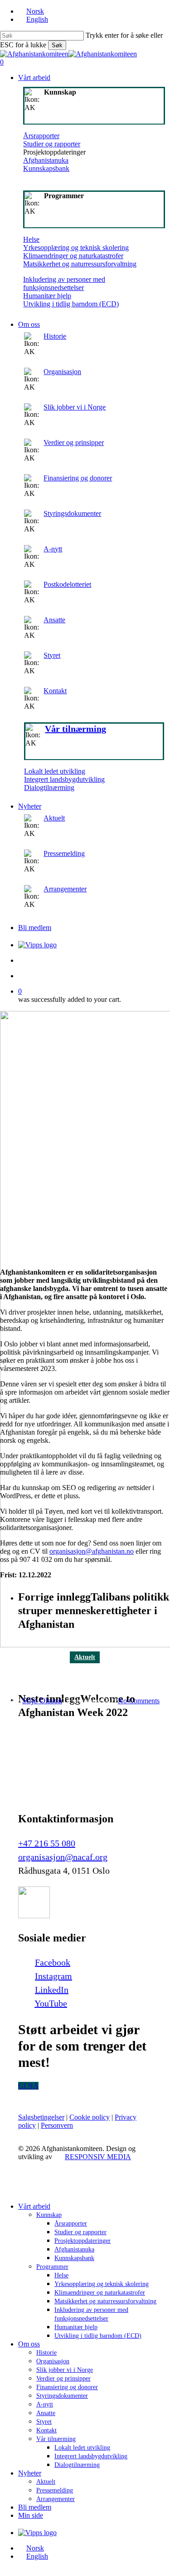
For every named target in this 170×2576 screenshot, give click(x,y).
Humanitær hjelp (47, 296)
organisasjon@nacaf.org (63, 1857)
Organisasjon (62, 372)
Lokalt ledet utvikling (55, 771)
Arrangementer (65, 889)
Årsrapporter (41, 136)
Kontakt (55, 691)
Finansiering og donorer (78, 478)
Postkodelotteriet (67, 584)
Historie (55, 336)
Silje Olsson (42, 1701)
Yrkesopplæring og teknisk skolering (76, 248)
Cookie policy (90, 2117)
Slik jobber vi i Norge (75, 407)
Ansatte (54, 620)
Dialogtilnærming (49, 788)
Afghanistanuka (46, 160)
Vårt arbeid (34, 2206)
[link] (94, 661)
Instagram (53, 1976)
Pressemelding (64, 853)
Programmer (52, 2267)
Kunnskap (49, 2215)
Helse (31, 239)
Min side (31, 2515)
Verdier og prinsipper (74, 443)
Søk (57, 45)
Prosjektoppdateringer (83, 2241)
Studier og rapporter (52, 144)
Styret (52, 655)
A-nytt (53, 549)
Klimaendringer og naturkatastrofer (73, 256)
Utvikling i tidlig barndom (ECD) (71, 304)
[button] (28, 2086)
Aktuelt (54, 818)
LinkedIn (52, 1990)
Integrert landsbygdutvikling (64, 779)
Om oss (29, 2344)
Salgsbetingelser (41, 2117)
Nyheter (30, 2473)
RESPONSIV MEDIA (98, 2157)
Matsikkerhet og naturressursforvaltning (80, 264)
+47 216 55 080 (47, 1843)
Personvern (57, 2125)
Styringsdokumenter (72, 513)
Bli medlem (35, 2507)
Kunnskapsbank (46, 168)
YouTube (51, 2003)
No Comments (139, 1701)
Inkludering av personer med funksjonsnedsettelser (64, 283)
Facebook (53, 1962)
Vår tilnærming (56, 2439)
